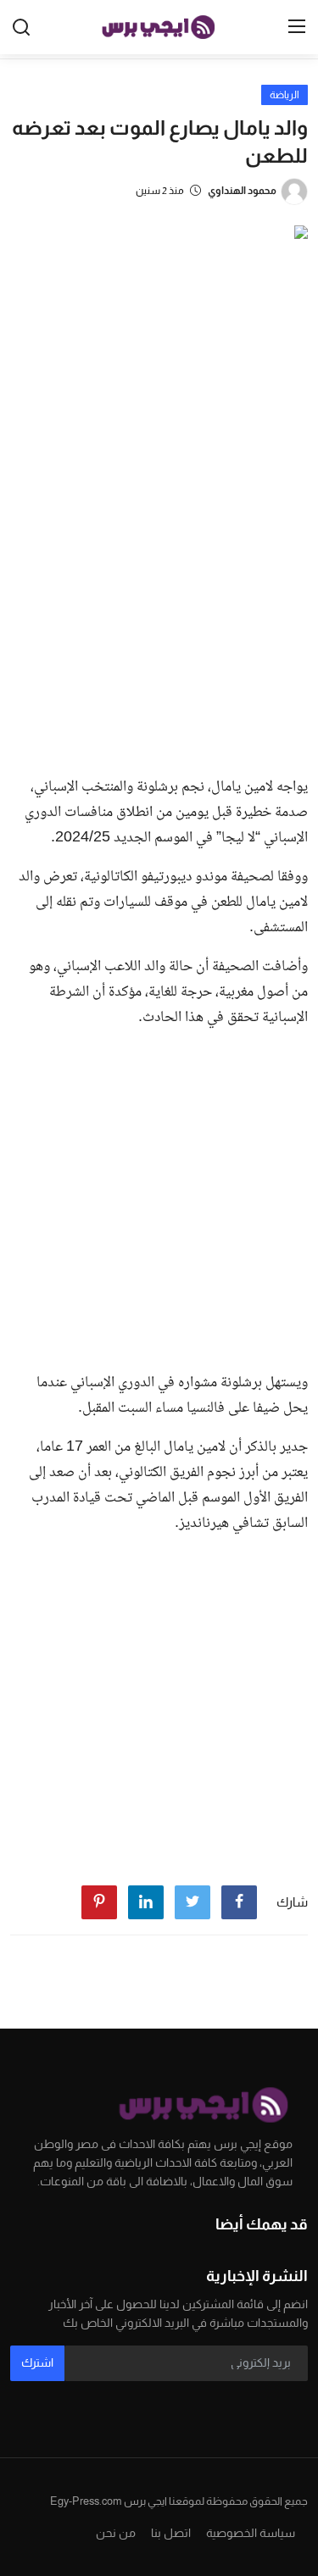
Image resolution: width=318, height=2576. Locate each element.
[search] (21, 27)
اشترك (37, 2362)
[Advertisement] (159, 595)
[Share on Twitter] (192, 1902)
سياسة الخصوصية (251, 2533)
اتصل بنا (171, 2533)
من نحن (116, 2533)
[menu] (297, 27)
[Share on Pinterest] (99, 1902)
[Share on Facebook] (239, 1902)
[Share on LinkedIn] (146, 1902)
